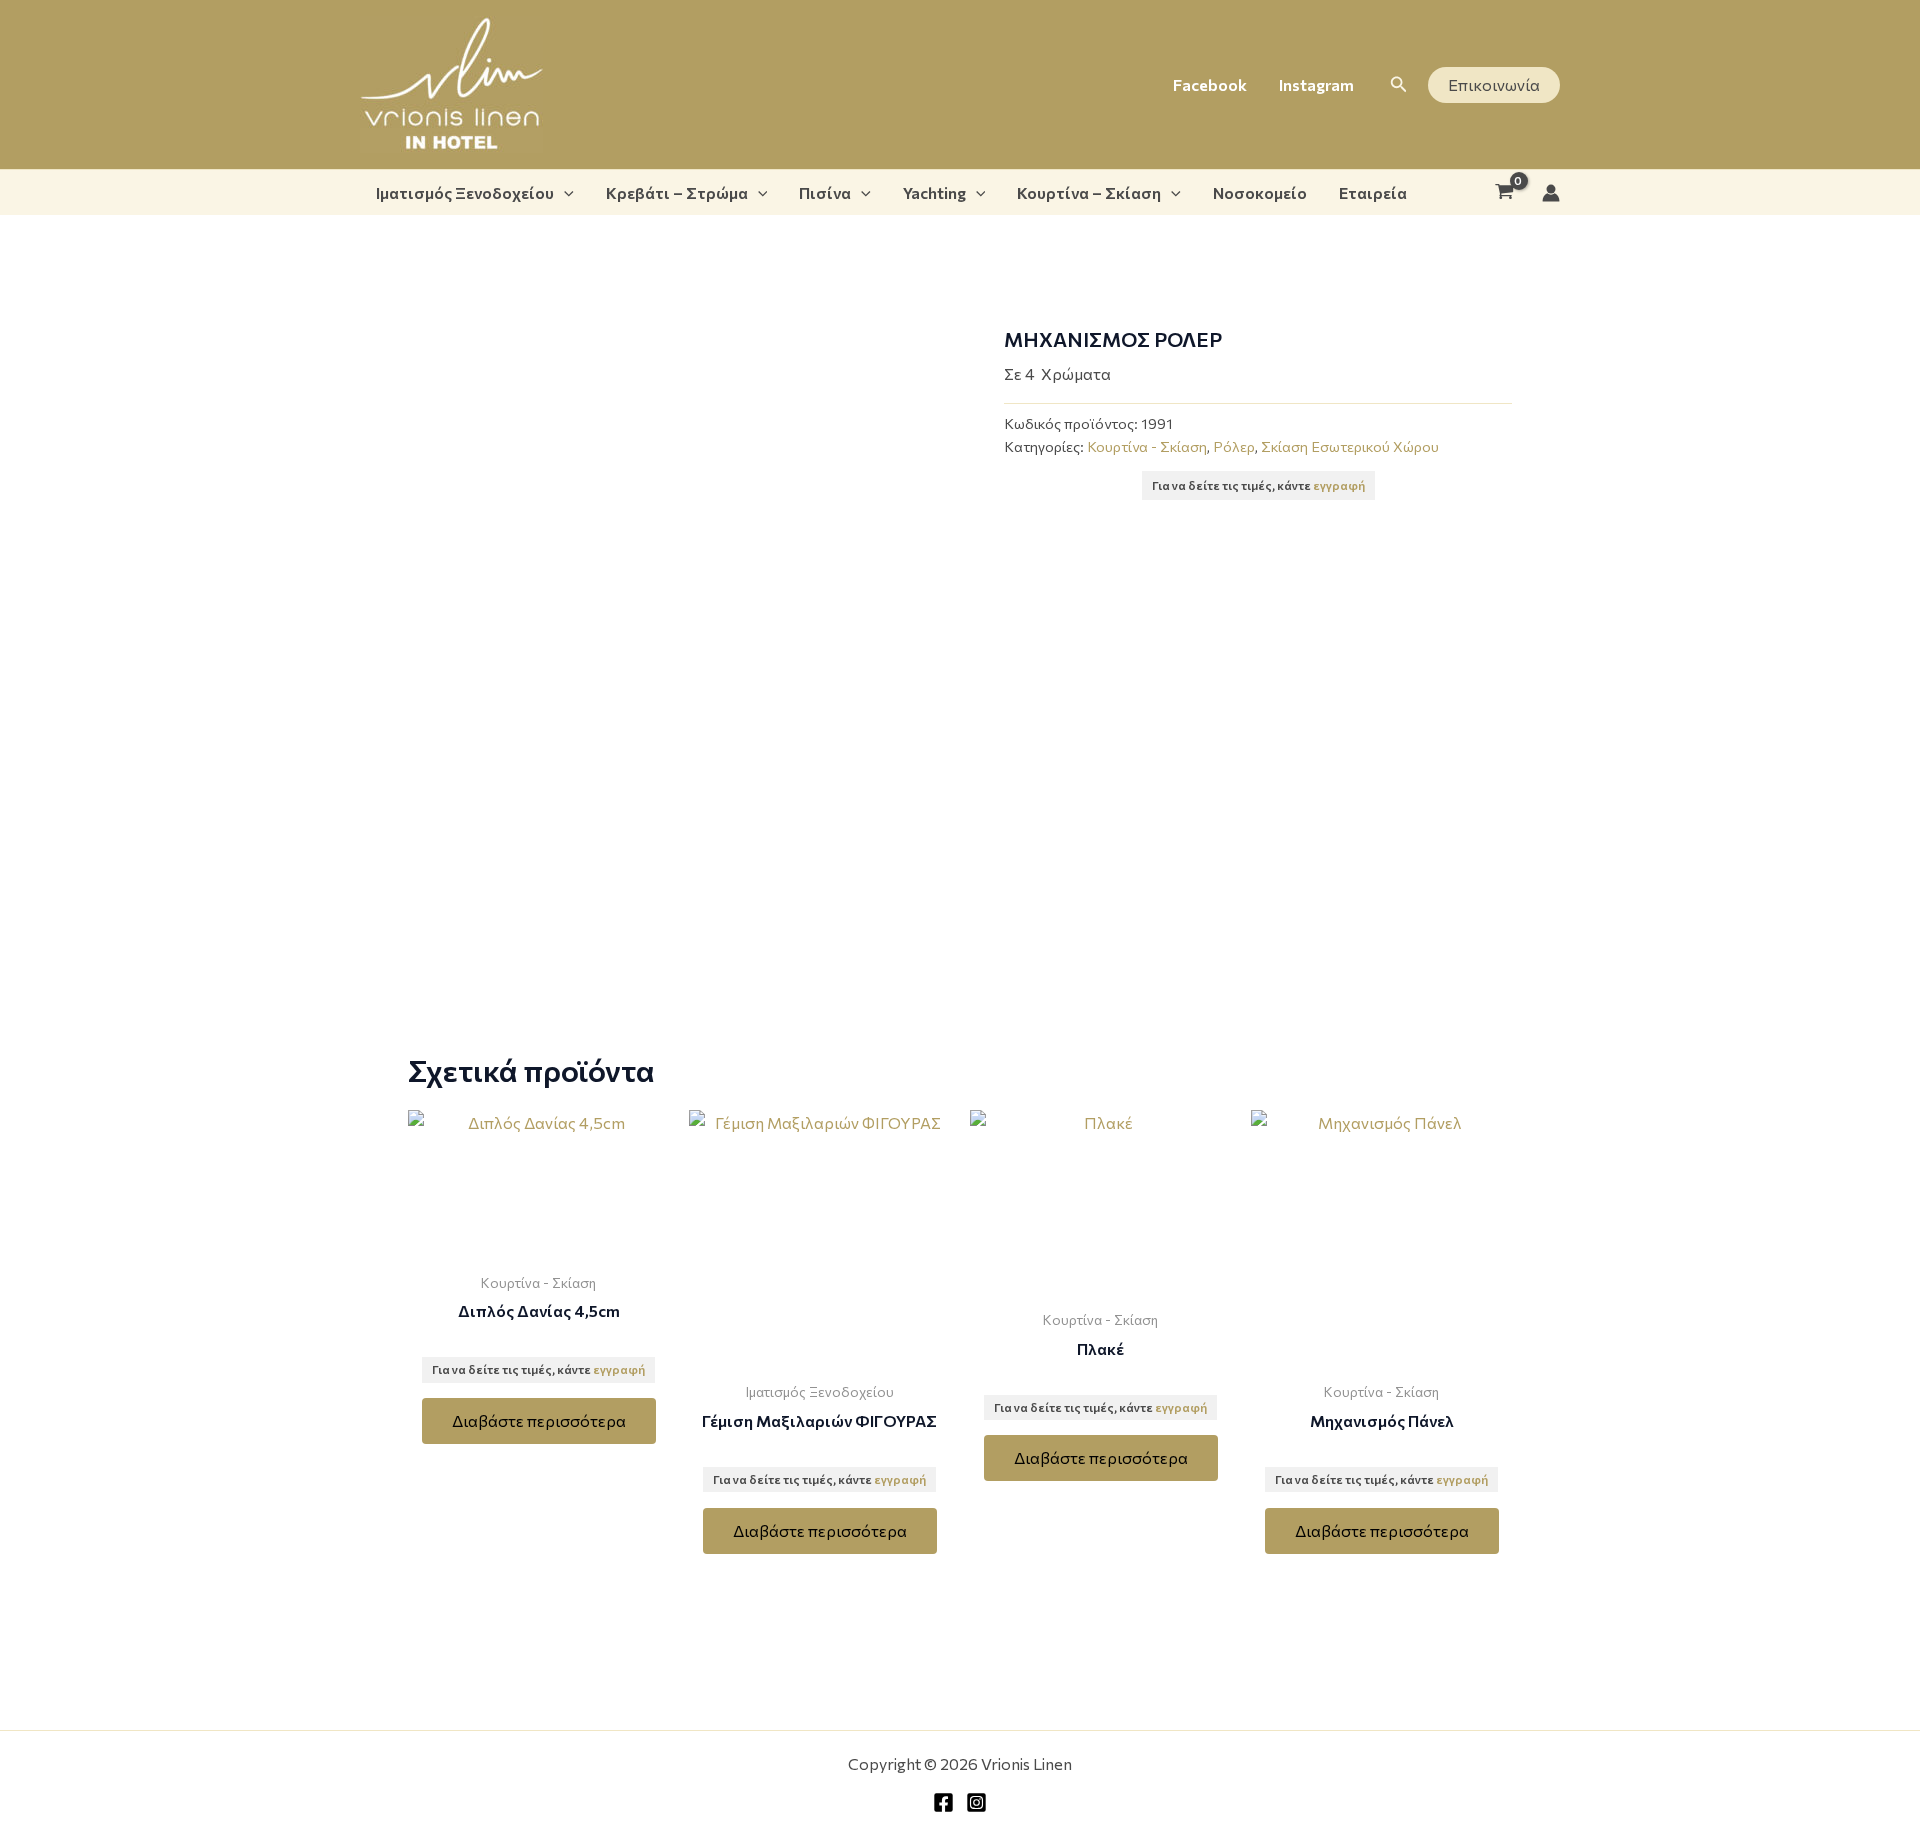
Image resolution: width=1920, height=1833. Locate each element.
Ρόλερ (1234, 446)
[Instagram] (976, 1802)
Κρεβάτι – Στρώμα (677, 192)
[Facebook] (943, 1802)
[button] (1399, 84)
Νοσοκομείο (1260, 192)
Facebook (1210, 84)
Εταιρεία (1373, 192)
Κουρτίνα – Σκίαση (1089, 192)
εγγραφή (1339, 485)
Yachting (934, 192)
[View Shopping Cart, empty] (1504, 193)
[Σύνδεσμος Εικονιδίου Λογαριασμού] (1551, 193)
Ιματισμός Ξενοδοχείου (465, 192)
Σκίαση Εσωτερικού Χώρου (1350, 446)
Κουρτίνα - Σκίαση (1147, 446)
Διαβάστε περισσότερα (539, 1420)
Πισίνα (825, 192)
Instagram (1316, 84)
